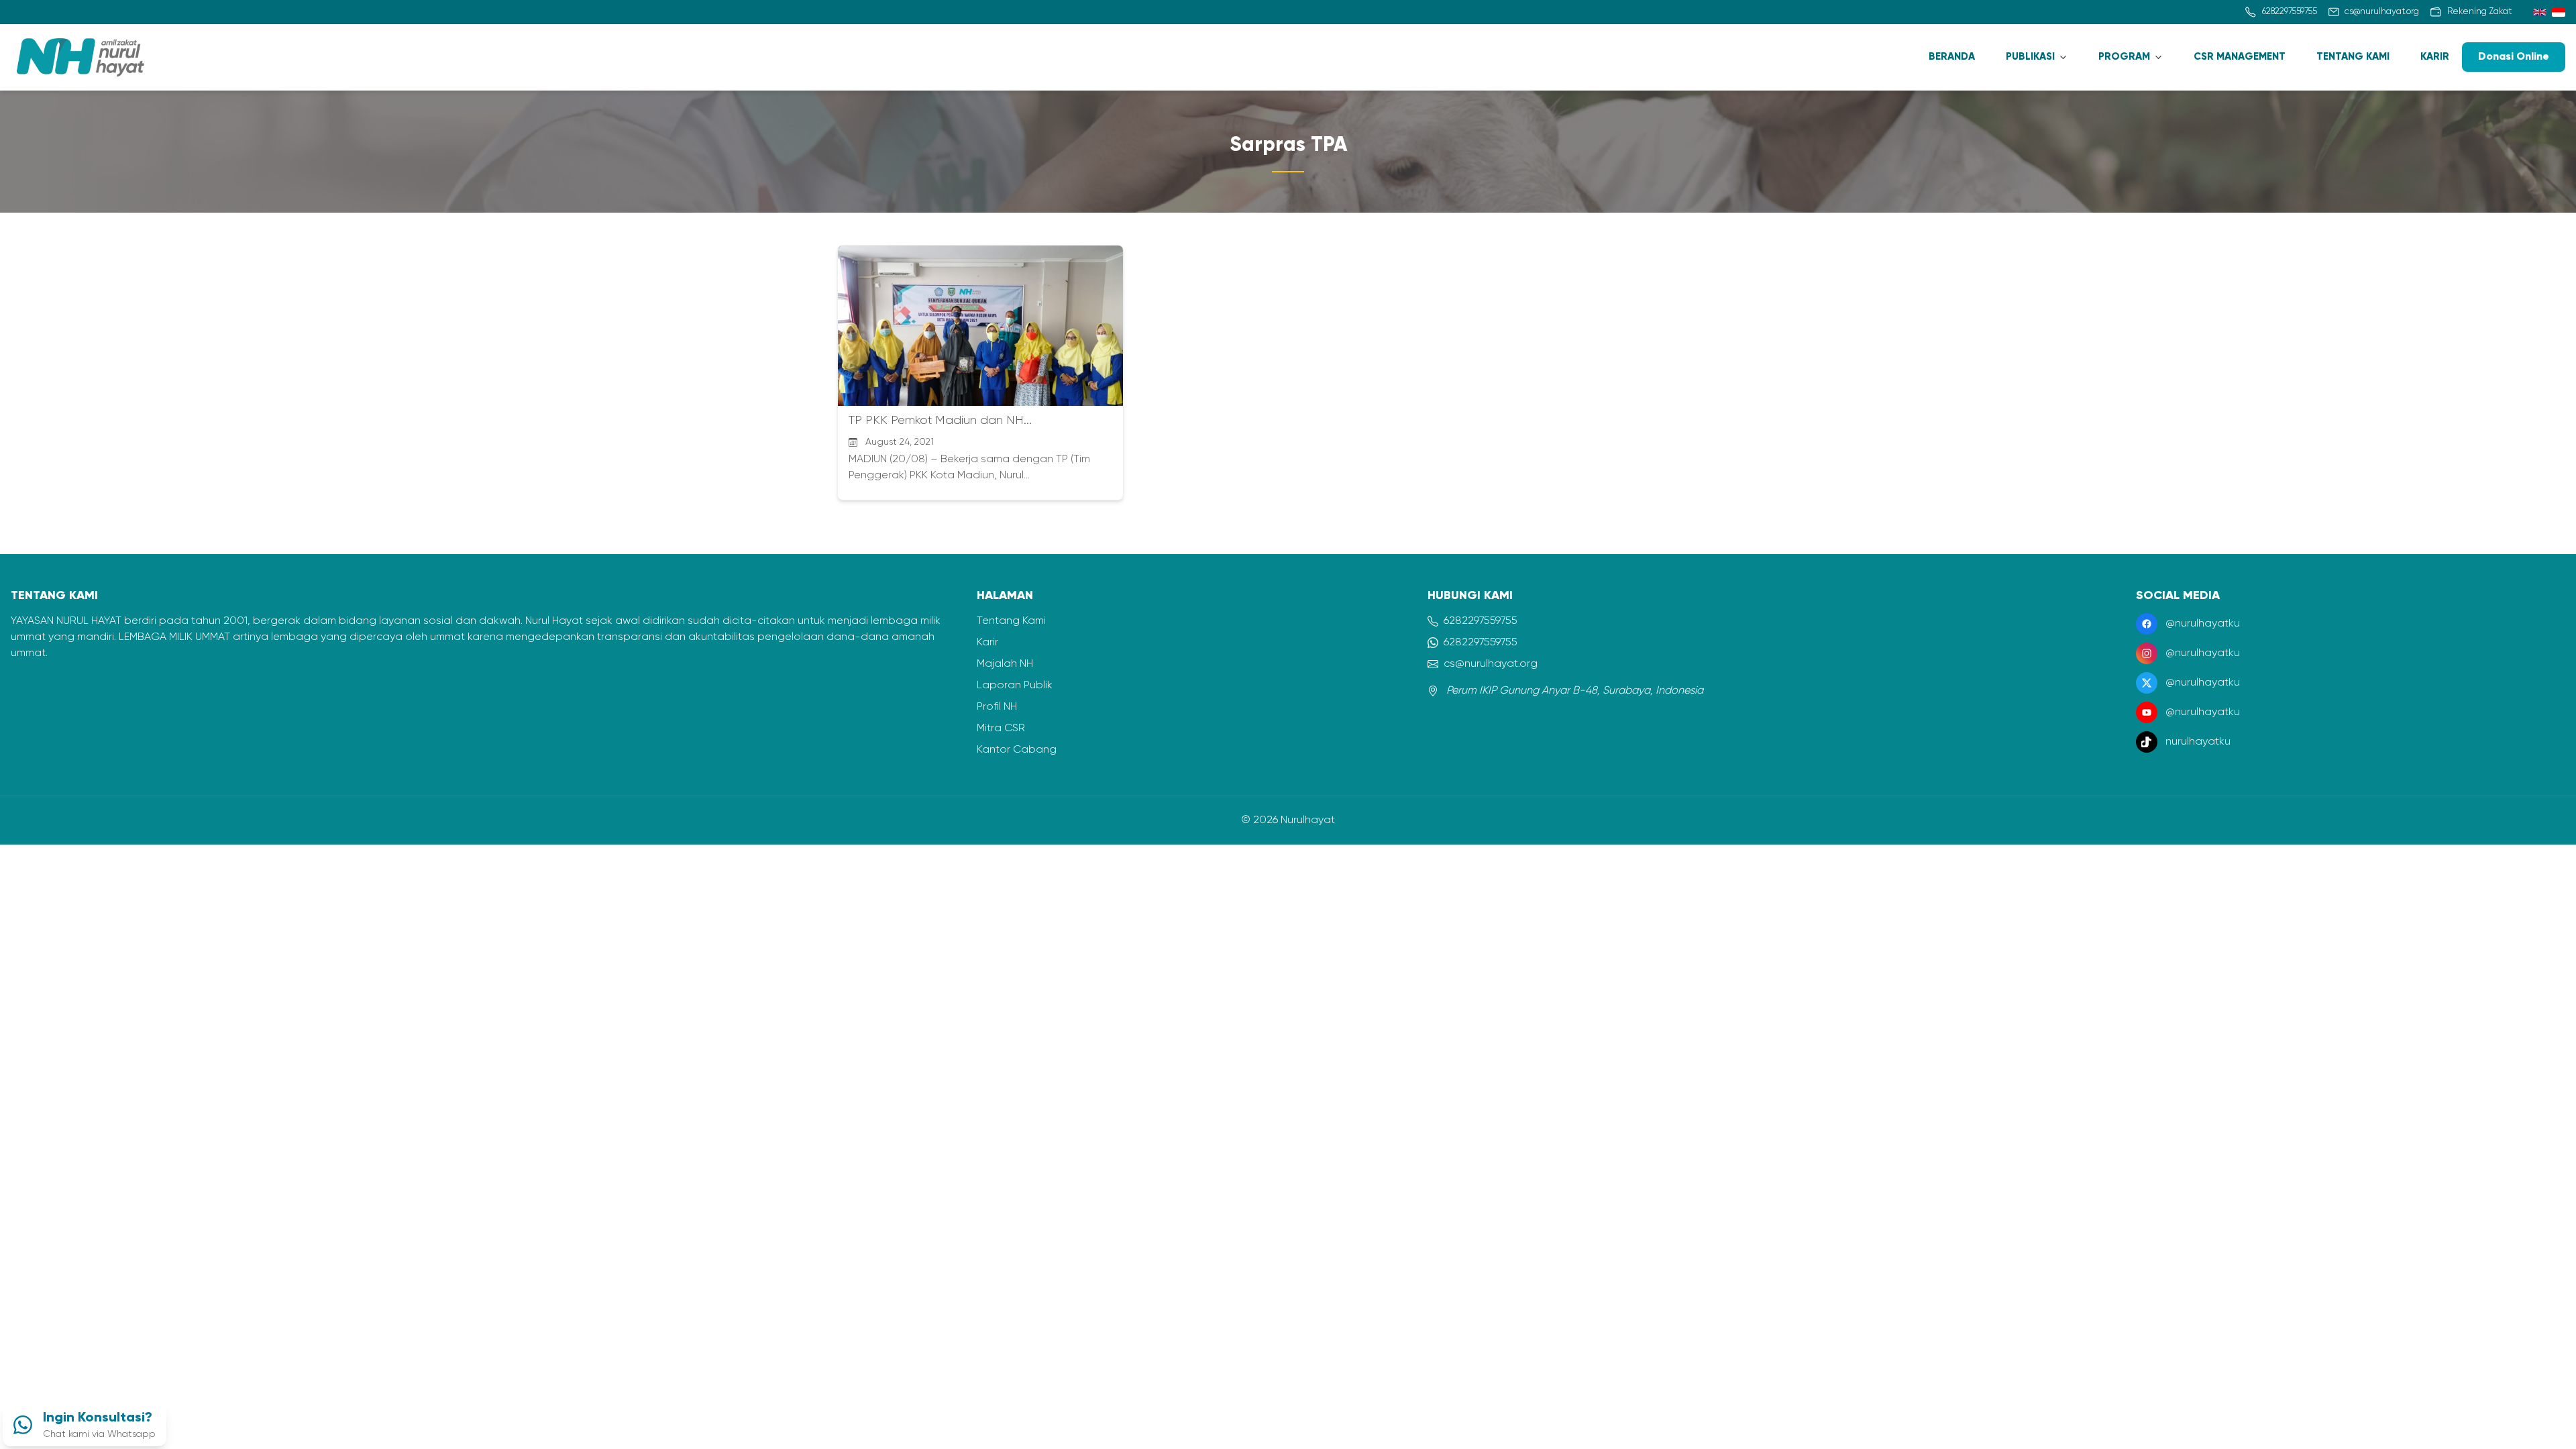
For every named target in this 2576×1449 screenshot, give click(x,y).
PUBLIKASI (2030, 57)
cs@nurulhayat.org (1491, 664)
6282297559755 (1481, 621)
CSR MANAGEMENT (2240, 57)
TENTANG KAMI (2353, 57)
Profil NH (997, 707)
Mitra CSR (1001, 729)
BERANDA (1952, 57)
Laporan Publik (1015, 686)
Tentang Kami (1011, 621)
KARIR (2435, 57)
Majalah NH (1005, 664)
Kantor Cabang (1017, 750)
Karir (987, 643)
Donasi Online (2514, 57)
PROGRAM (2124, 57)
